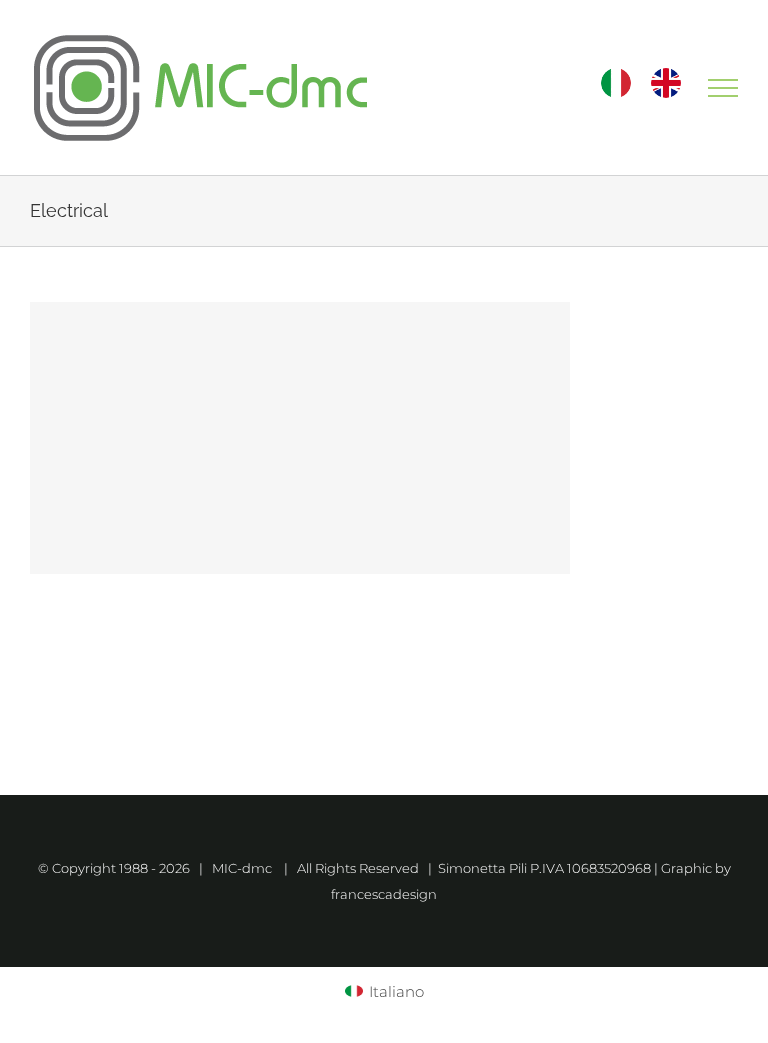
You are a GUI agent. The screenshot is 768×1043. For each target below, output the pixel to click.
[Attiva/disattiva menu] (723, 88)
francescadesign (384, 894)
